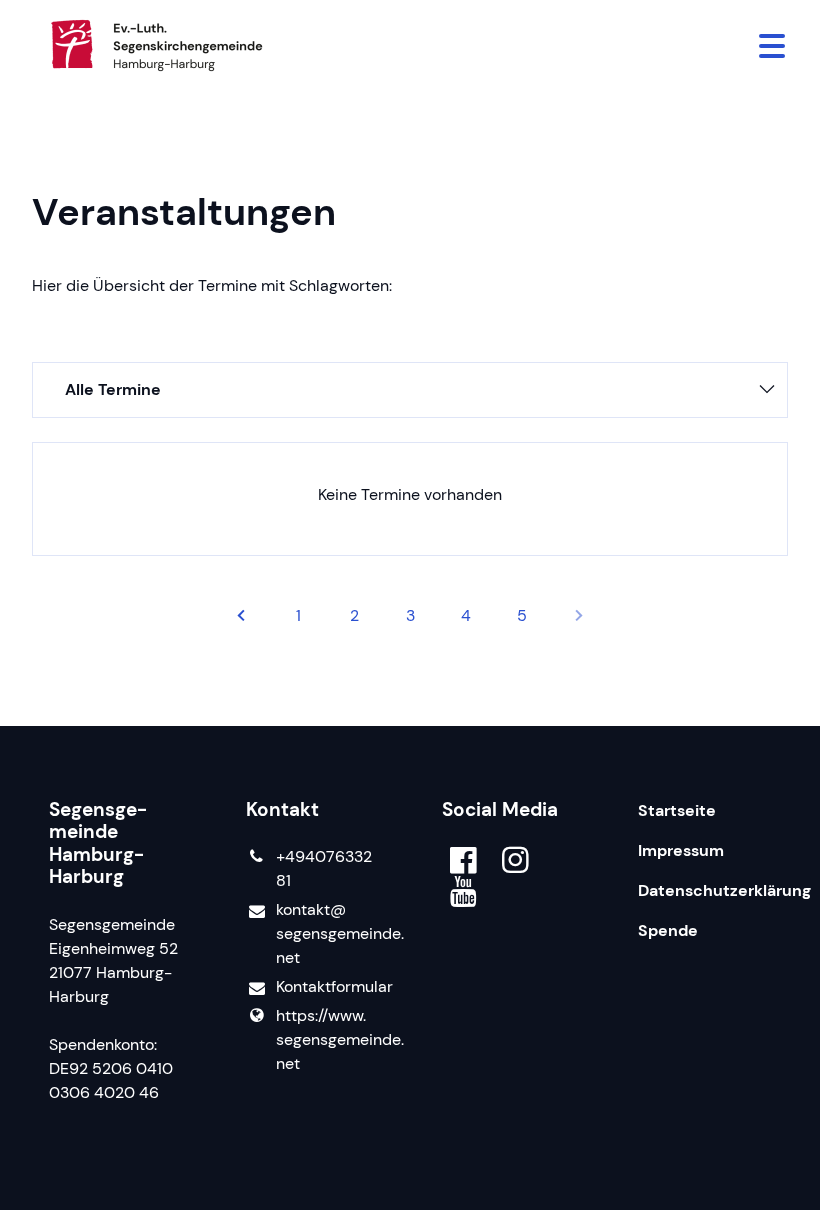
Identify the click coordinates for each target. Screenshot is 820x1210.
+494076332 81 (324, 868)
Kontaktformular (327, 986)
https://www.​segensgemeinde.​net (327, 1039)
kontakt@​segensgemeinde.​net (327, 933)
